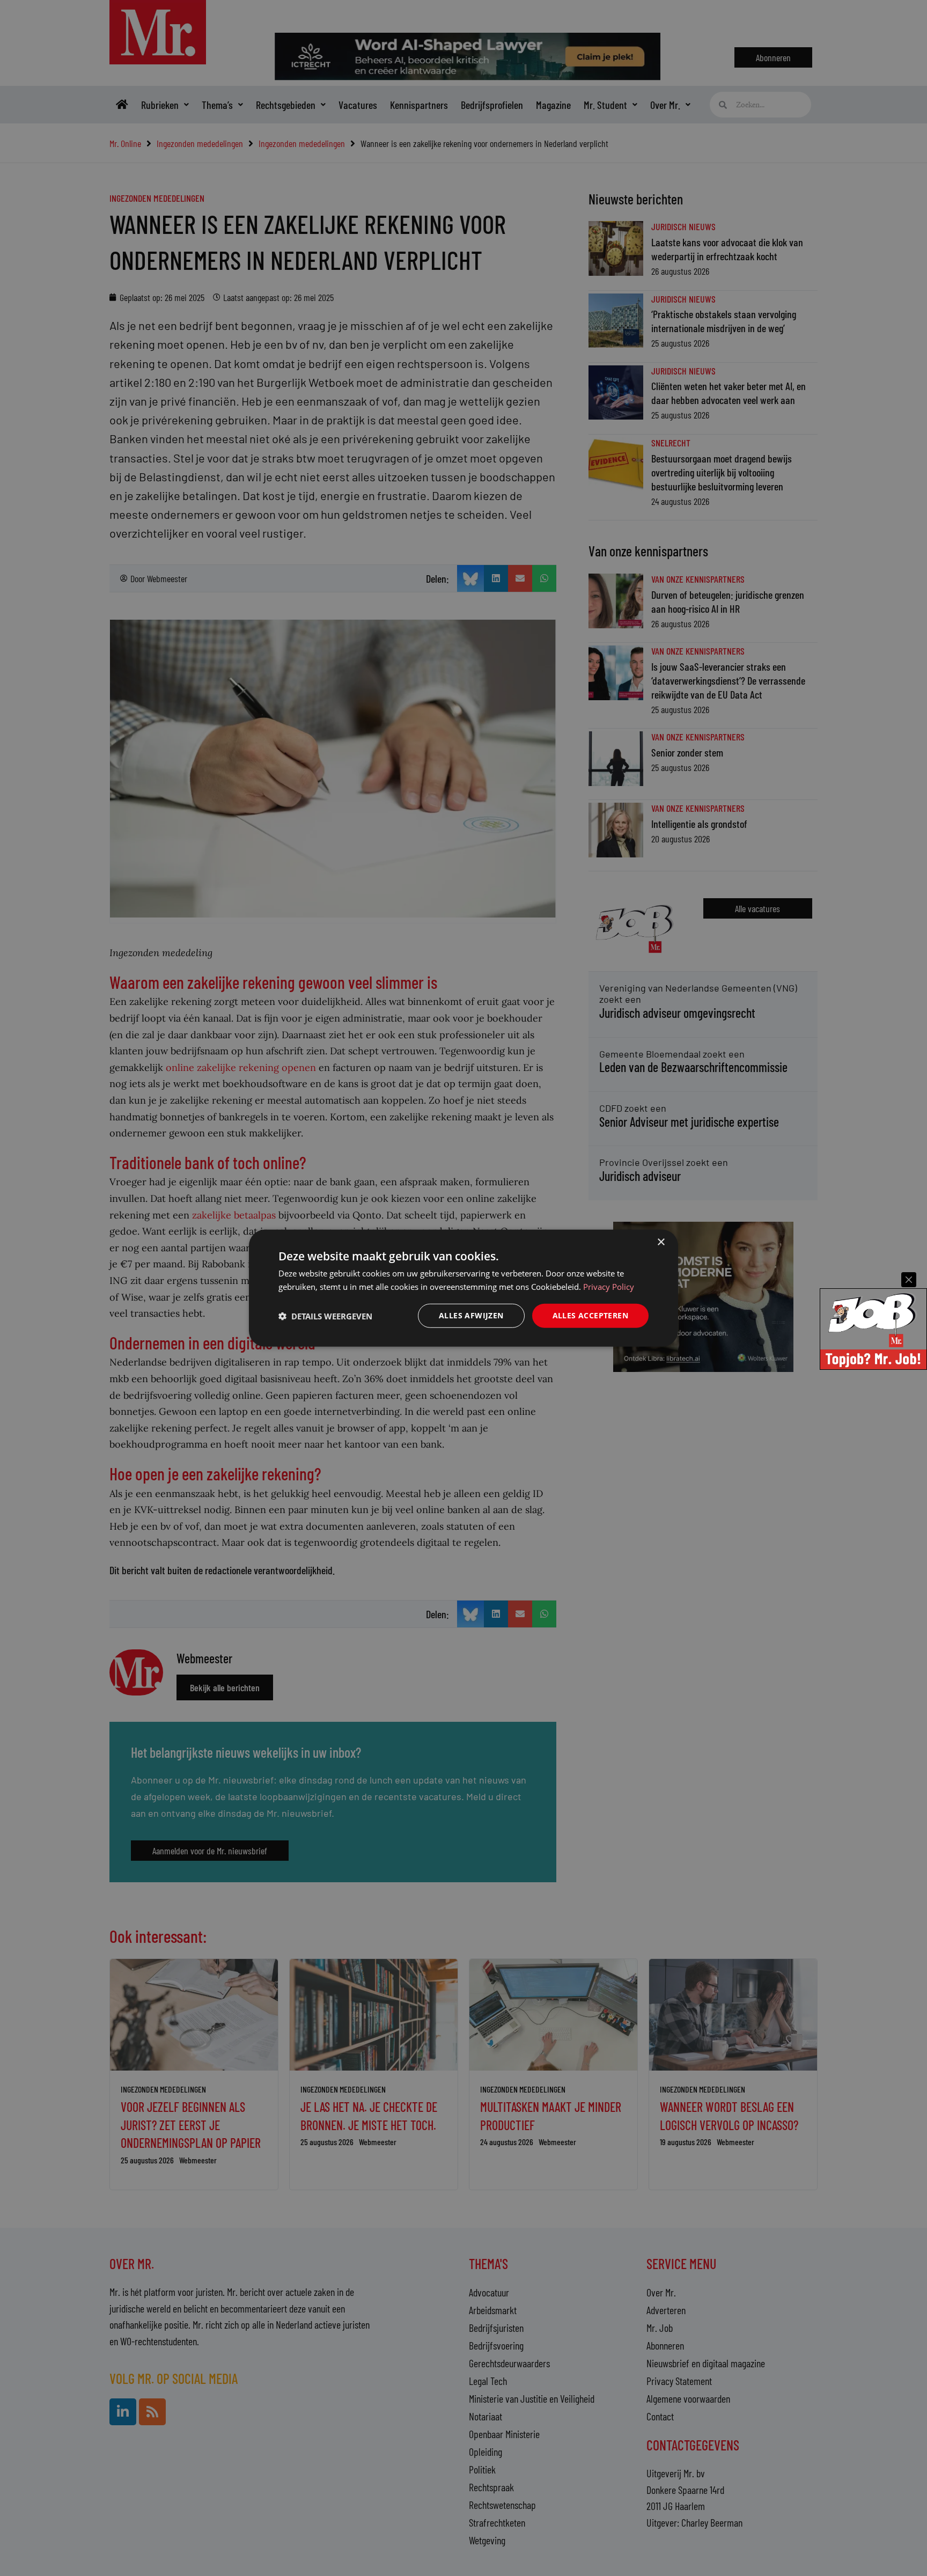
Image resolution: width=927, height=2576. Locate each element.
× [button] (661, 1242)
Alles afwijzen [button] (471, 1315)
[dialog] (464, 1288)
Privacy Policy (609, 1286)
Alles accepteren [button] (590, 1315)
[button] (325, 1316)
